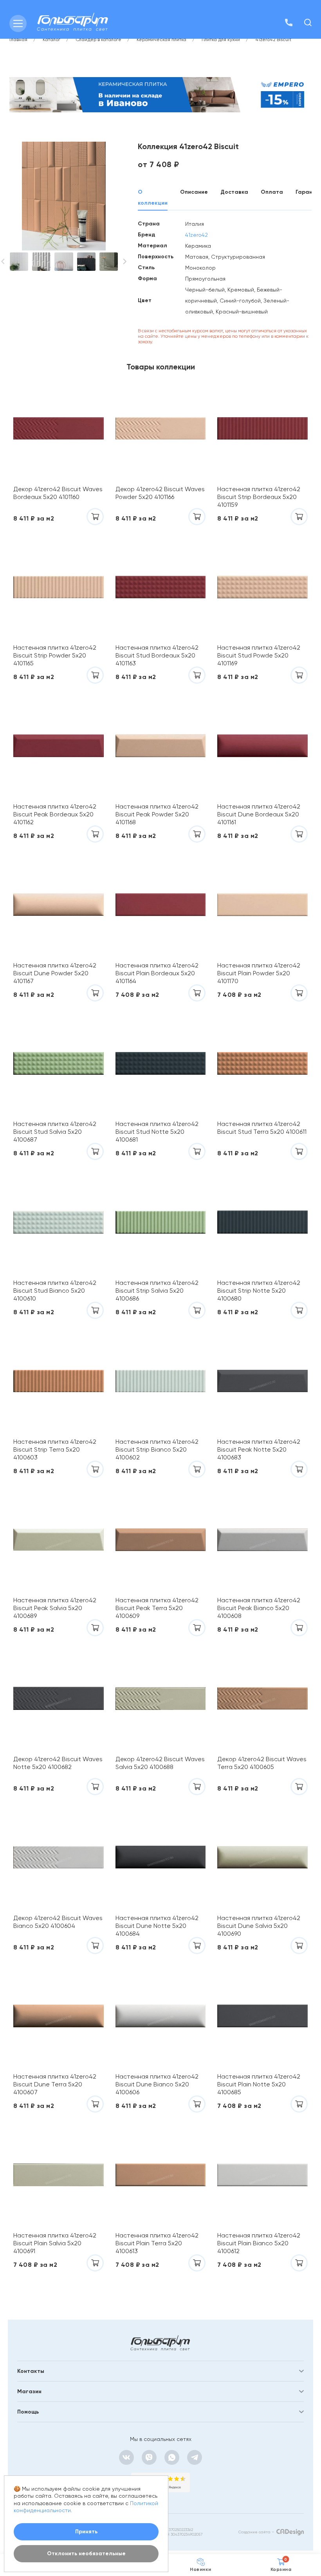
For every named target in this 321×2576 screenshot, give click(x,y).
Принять (86, 2532)
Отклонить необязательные (86, 2553)
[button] (125, 261)
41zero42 (197, 235)
